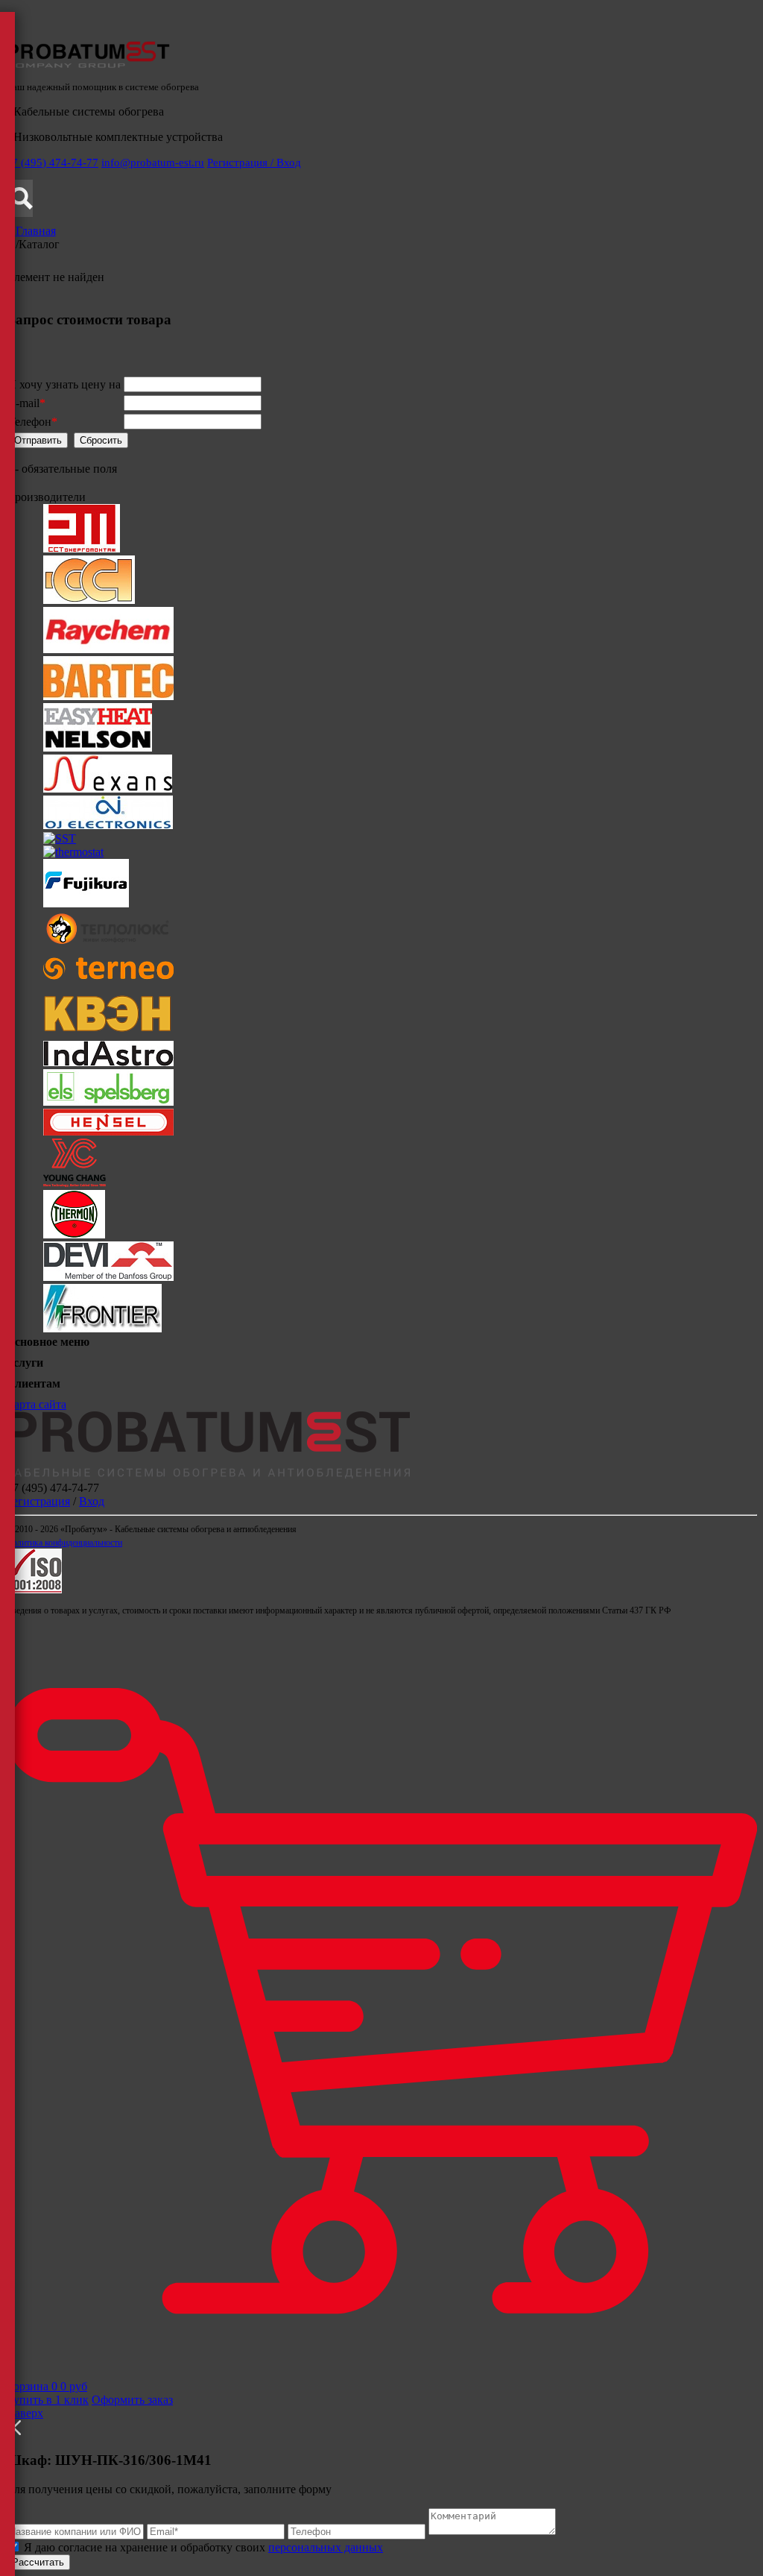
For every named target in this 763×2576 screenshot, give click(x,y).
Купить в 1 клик (47, 2400)
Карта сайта (36, 1404)
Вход (92, 1501)
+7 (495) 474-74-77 (52, 163)
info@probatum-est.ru (153, 163)
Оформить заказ (132, 2400)
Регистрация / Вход (254, 163)
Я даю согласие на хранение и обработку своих (202, 2547)
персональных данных (326, 2547)
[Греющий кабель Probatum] (88, 64)
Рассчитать (38, 2562)
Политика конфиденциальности (64, 1543)
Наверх (25, 2413)
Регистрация (38, 1501)
